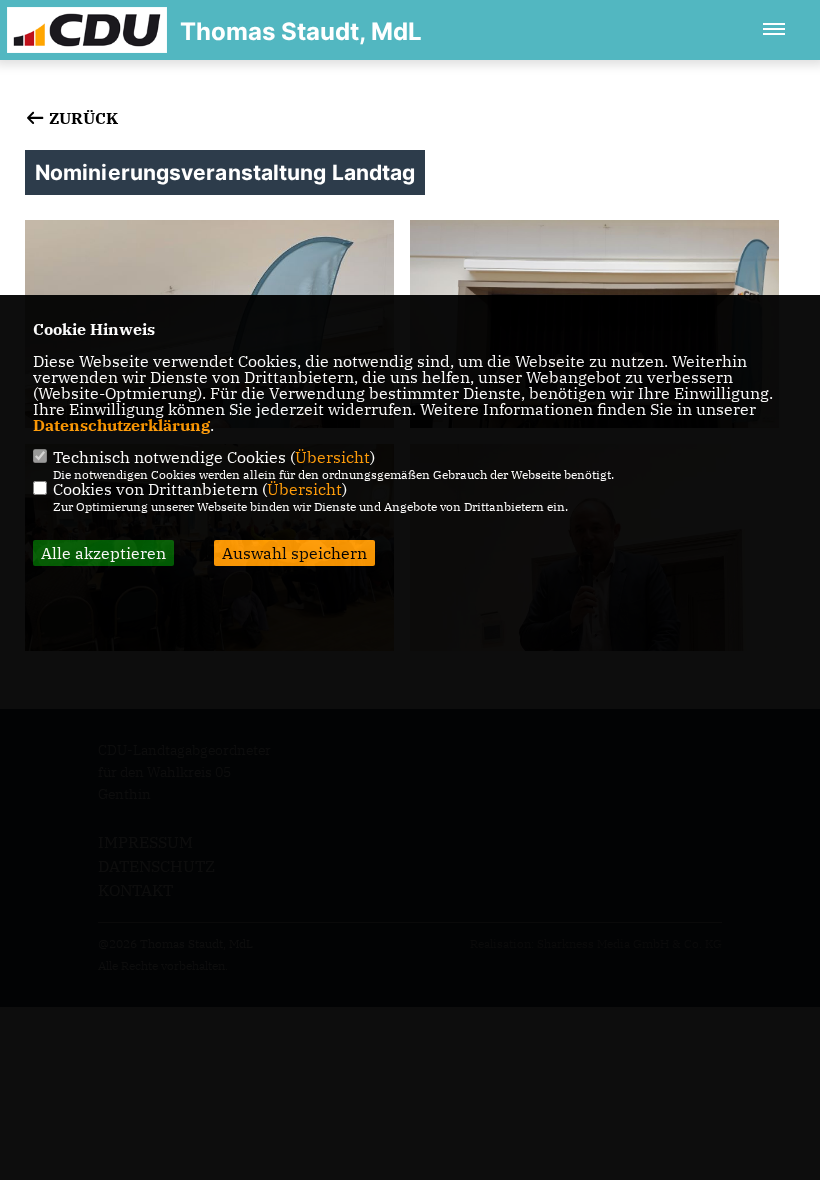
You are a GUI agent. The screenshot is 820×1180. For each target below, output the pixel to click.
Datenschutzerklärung (121, 425)
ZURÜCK (81, 118)
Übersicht (332, 457)
